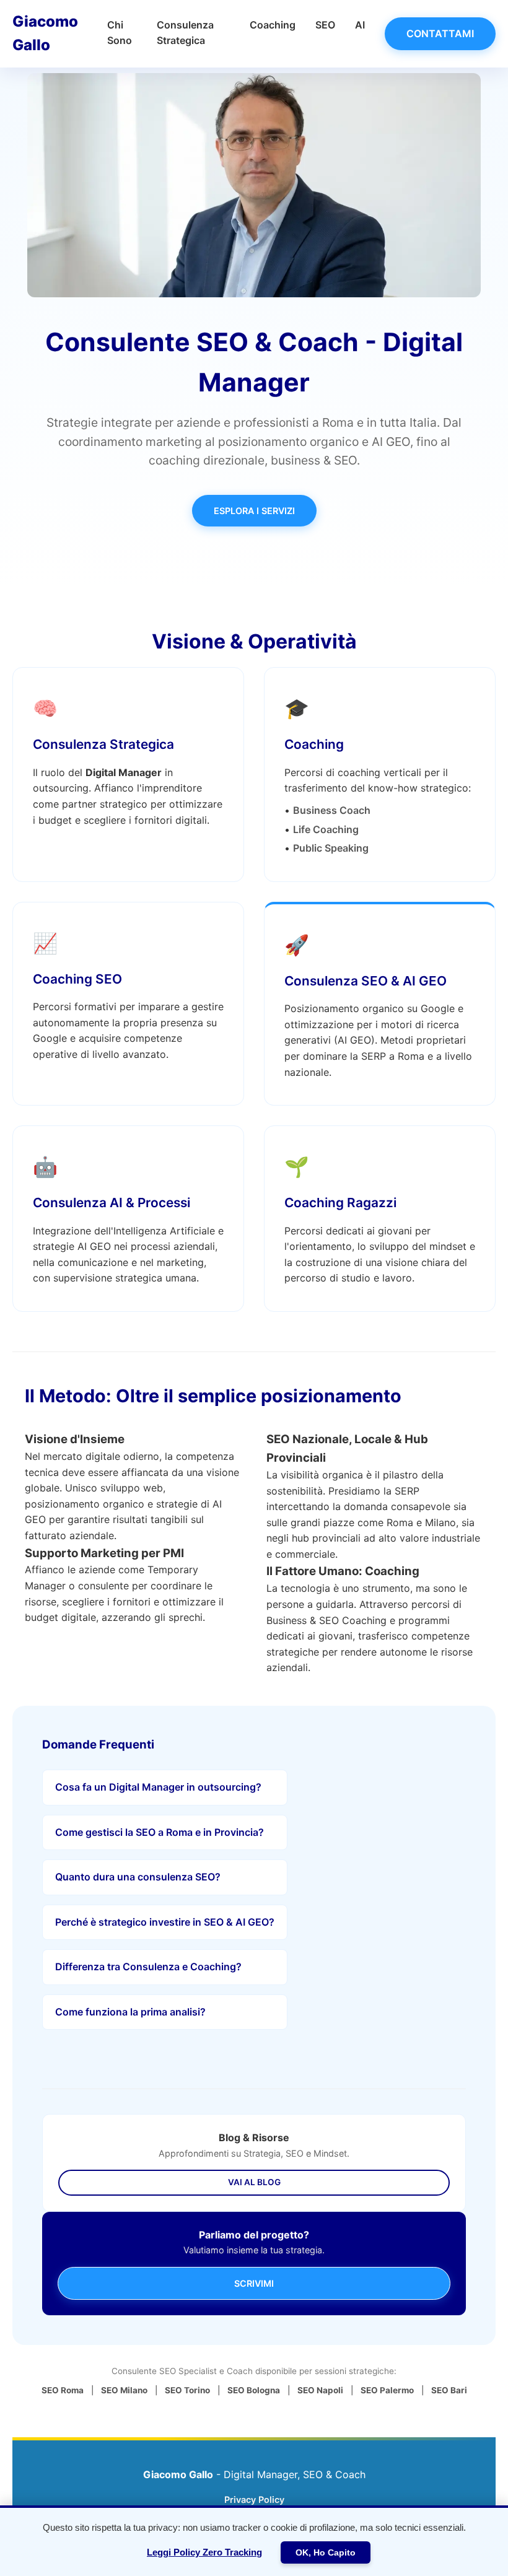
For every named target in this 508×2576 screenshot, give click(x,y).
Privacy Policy (254, 2500)
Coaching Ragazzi (340, 1203)
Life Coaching (326, 829)
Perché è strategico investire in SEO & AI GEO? (165, 1922)
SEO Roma (63, 2390)
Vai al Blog (254, 2182)
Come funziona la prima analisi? (130, 2012)
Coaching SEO (77, 979)
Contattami (440, 33)
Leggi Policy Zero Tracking (204, 2552)
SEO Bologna (254, 2390)
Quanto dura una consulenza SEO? (138, 1877)
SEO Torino (187, 2390)
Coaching (273, 25)
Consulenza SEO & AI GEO (366, 981)
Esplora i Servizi (254, 511)
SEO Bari (449, 2390)
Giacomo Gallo (45, 33)
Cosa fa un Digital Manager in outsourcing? (158, 1787)
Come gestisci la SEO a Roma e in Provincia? (160, 1832)
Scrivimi (254, 2283)
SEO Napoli (320, 2390)
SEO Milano (124, 2390)
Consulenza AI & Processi (112, 1203)
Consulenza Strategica (103, 744)
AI (360, 25)
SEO (325, 25)
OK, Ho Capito (326, 2552)
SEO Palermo (387, 2390)
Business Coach (332, 810)
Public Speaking (331, 848)
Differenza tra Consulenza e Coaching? (148, 1967)
